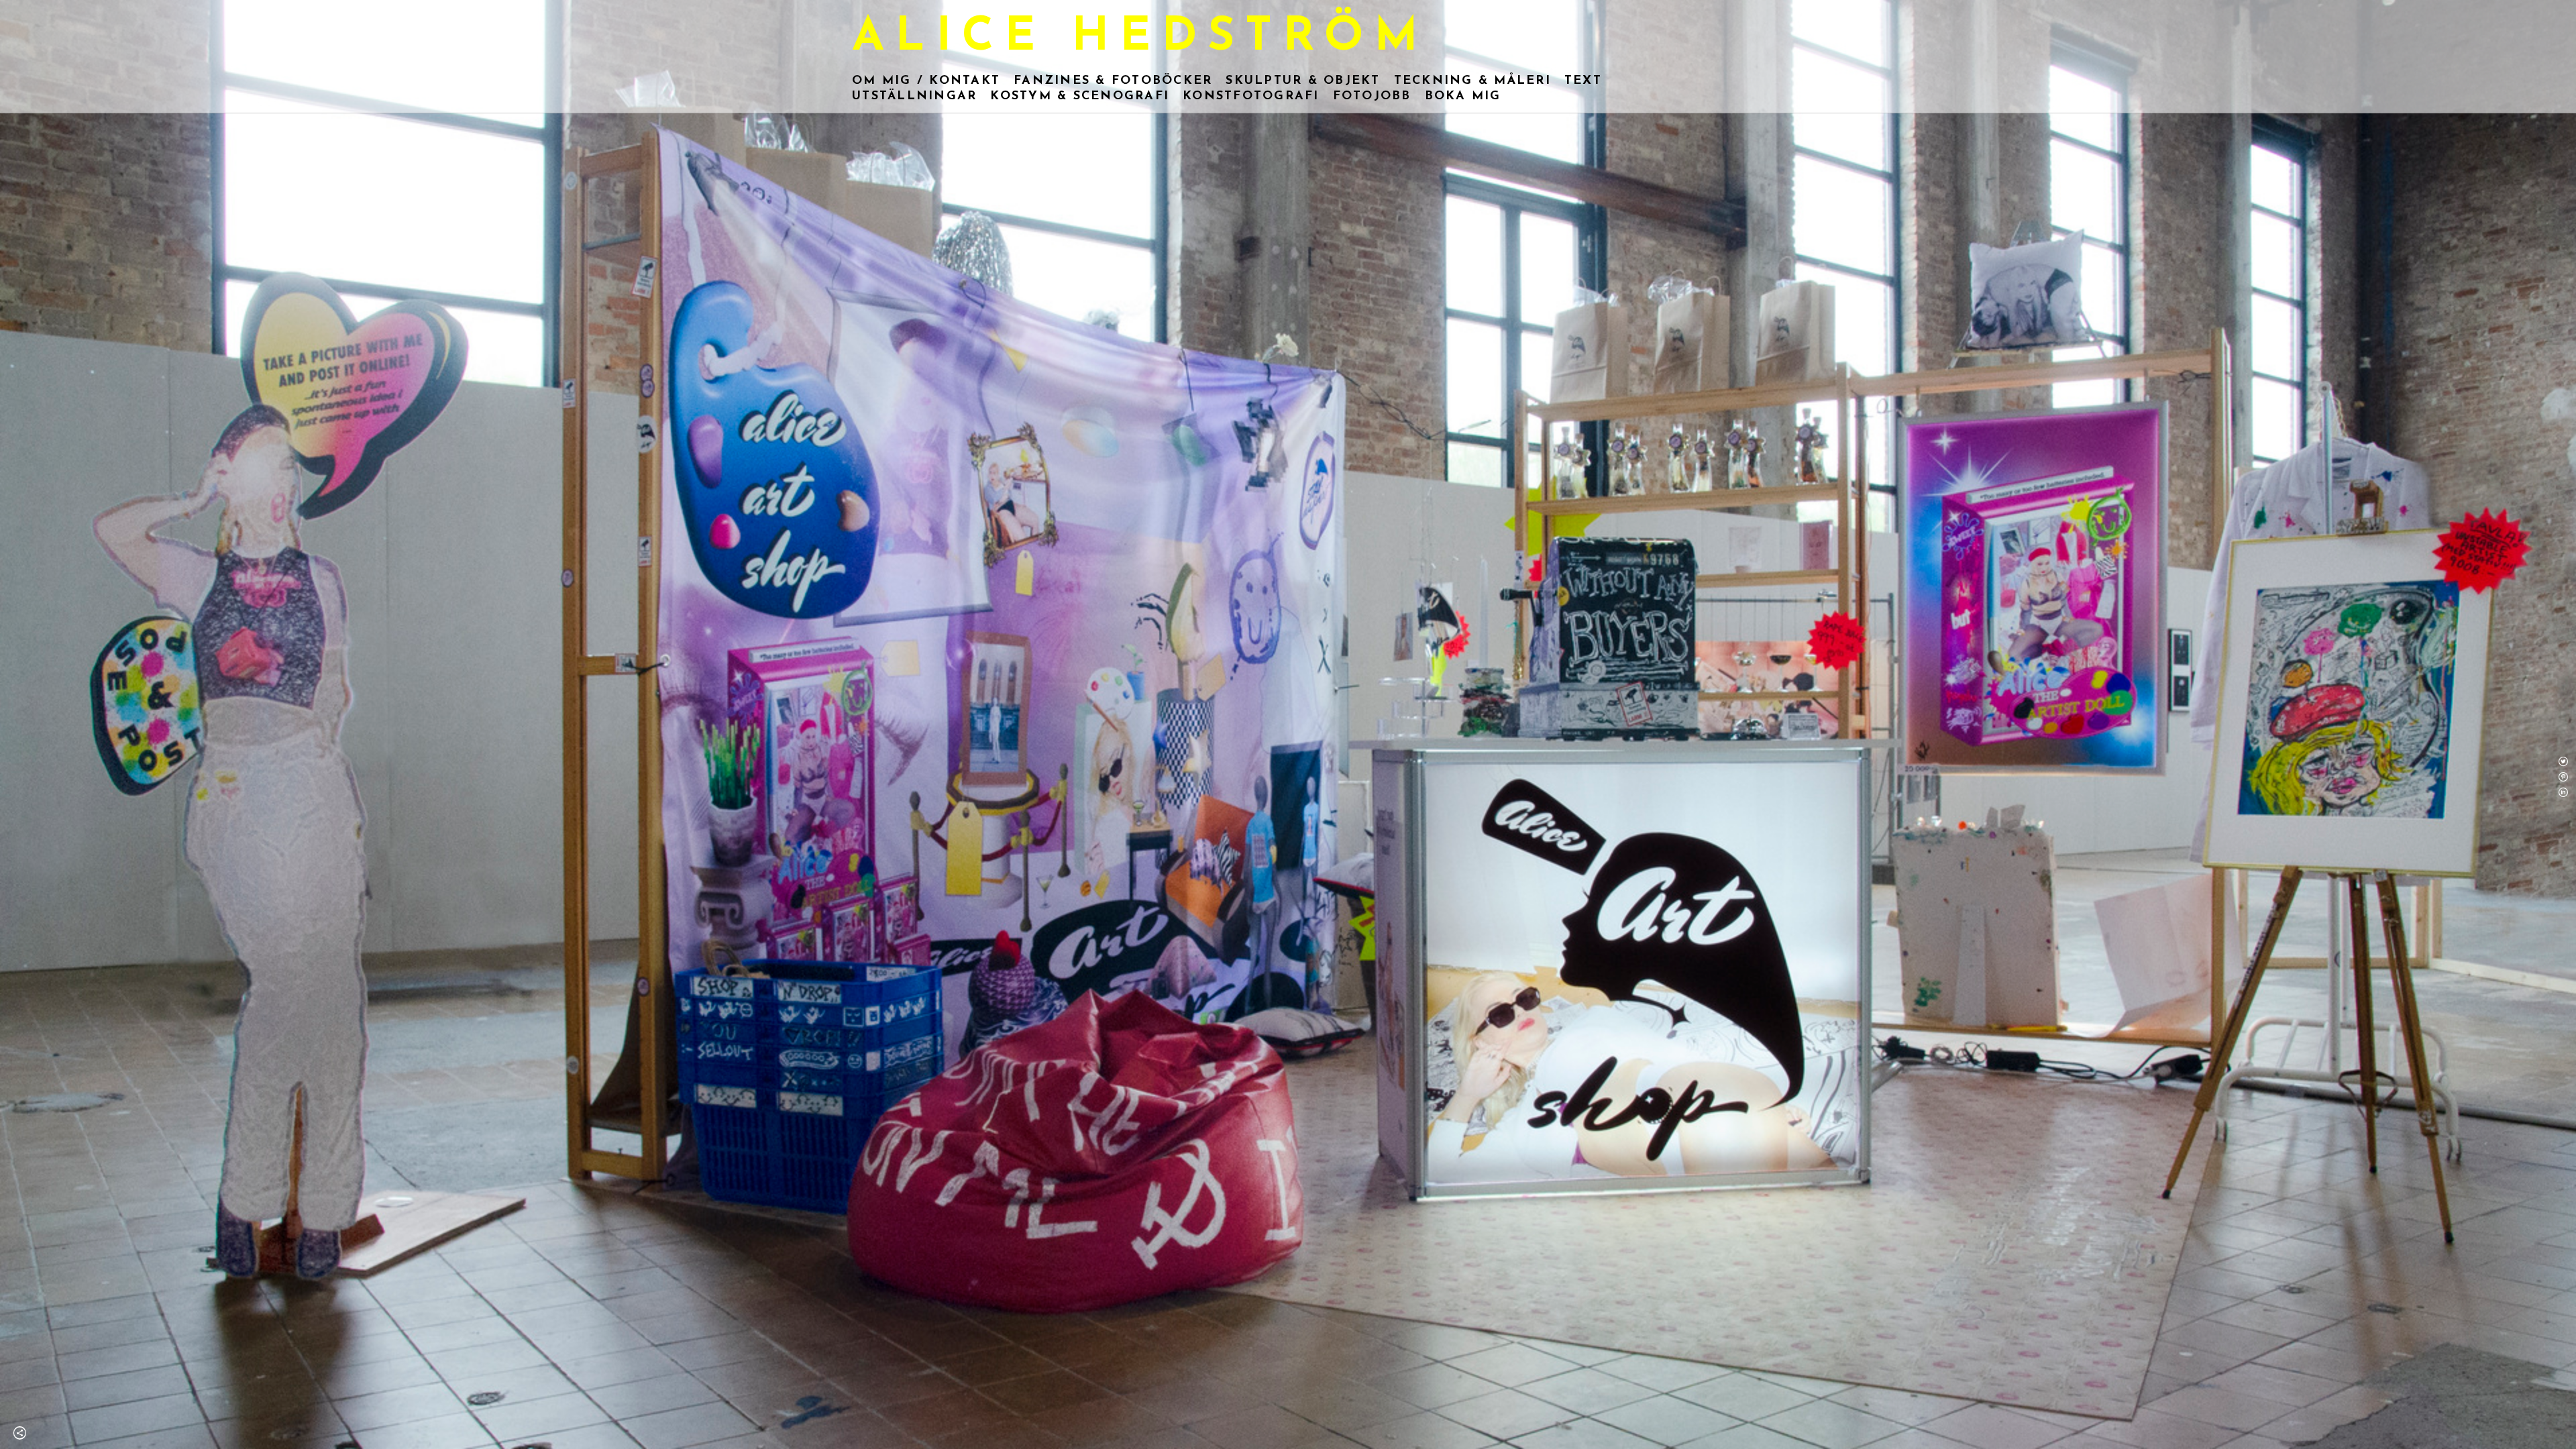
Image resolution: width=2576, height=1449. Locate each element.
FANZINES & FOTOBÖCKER (1113, 81)
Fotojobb (1372, 97)
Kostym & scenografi (1080, 97)
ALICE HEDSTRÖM (1140, 38)
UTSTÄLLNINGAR (914, 97)
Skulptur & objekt (1303, 81)
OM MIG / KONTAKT (926, 81)
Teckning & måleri (1472, 81)
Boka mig (1463, 97)
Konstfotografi (1251, 97)
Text (1583, 81)
